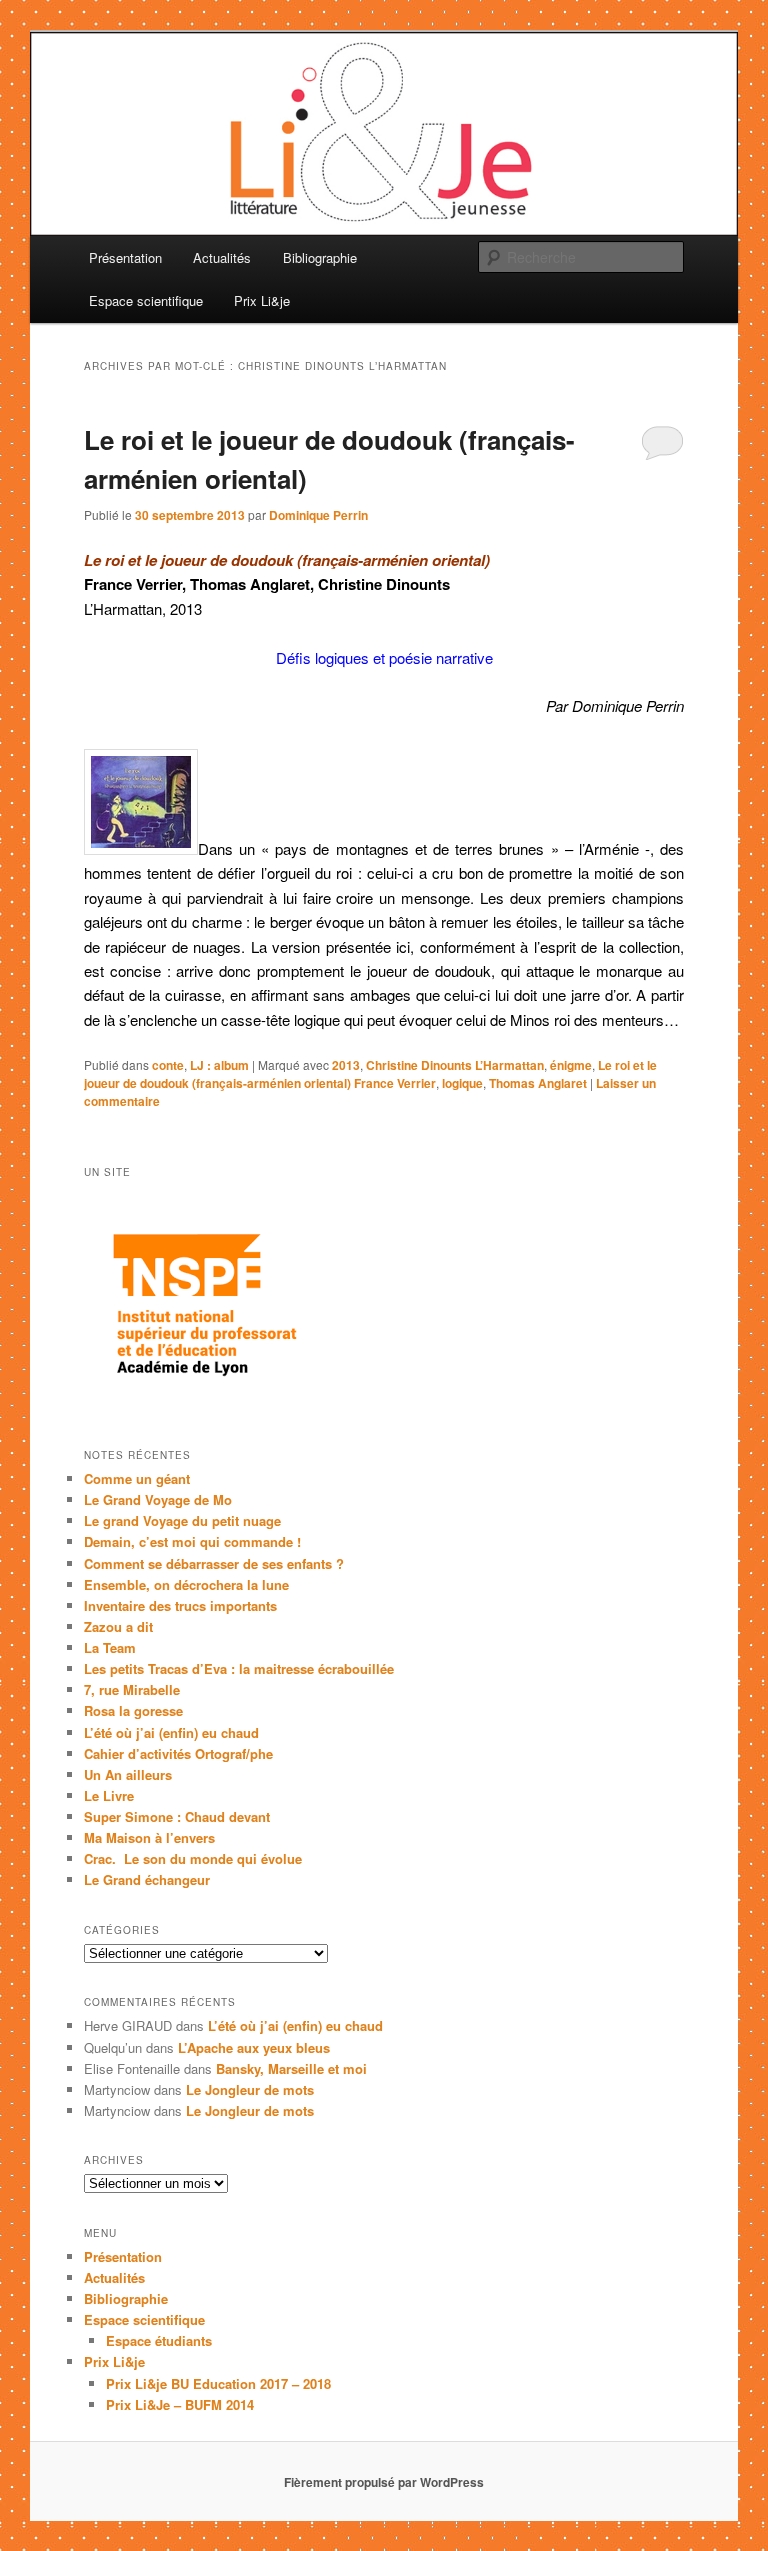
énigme (571, 1065)
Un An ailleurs (128, 1774)
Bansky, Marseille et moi (291, 2068)
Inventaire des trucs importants (180, 1605)
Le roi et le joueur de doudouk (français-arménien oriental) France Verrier (370, 1074)
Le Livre (109, 1795)
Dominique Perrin (318, 515)
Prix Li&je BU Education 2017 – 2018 (218, 2383)
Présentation (125, 257)
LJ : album (219, 1065)
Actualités (222, 257)
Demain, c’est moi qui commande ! (192, 1541)
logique (462, 1083)
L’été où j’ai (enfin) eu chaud (171, 1732)
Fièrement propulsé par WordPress (384, 2482)
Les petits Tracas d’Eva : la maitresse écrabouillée (239, 1668)
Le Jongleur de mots (250, 2089)
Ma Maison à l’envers (149, 1837)
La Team (110, 1647)
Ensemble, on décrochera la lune (186, 1584)
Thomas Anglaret (538, 1083)
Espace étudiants (159, 2340)
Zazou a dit (118, 1626)
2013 (346, 1065)
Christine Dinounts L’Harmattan (455, 1065)
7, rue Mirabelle (132, 1689)
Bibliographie (320, 257)
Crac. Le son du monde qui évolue (193, 1858)
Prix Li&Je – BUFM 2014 (180, 2404)
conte (168, 1065)
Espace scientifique (146, 300)
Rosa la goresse (133, 1710)
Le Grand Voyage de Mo (158, 1499)
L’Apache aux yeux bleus (254, 2047)
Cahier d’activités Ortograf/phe (178, 1753)
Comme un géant (137, 1478)
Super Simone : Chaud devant (177, 1816)
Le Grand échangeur (147, 1879)
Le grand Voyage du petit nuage (182, 1520)
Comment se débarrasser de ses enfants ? (214, 1563)
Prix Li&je (262, 300)
